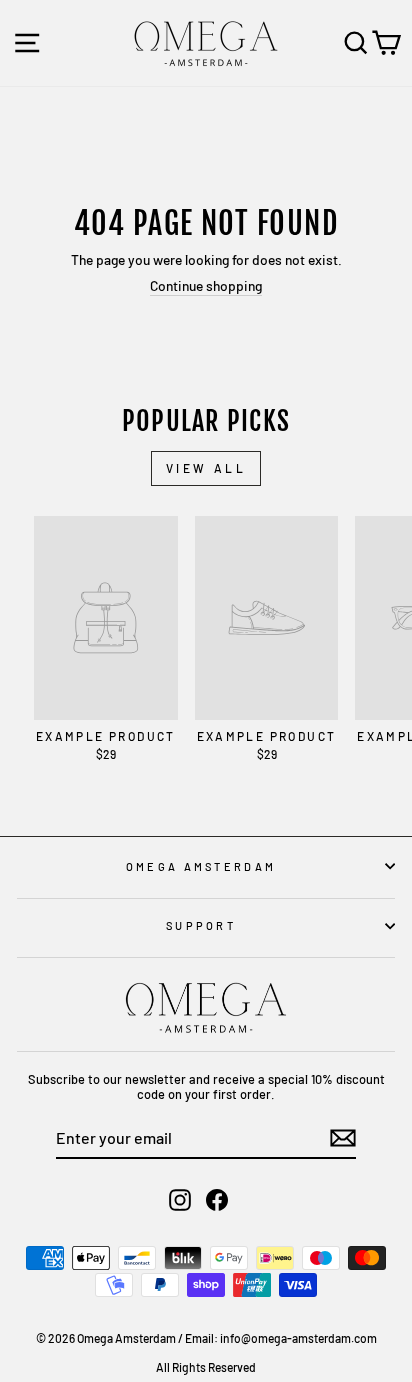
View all (206, 468)
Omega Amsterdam (201, 866)
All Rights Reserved (206, 1367)
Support (201, 925)
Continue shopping (206, 286)
